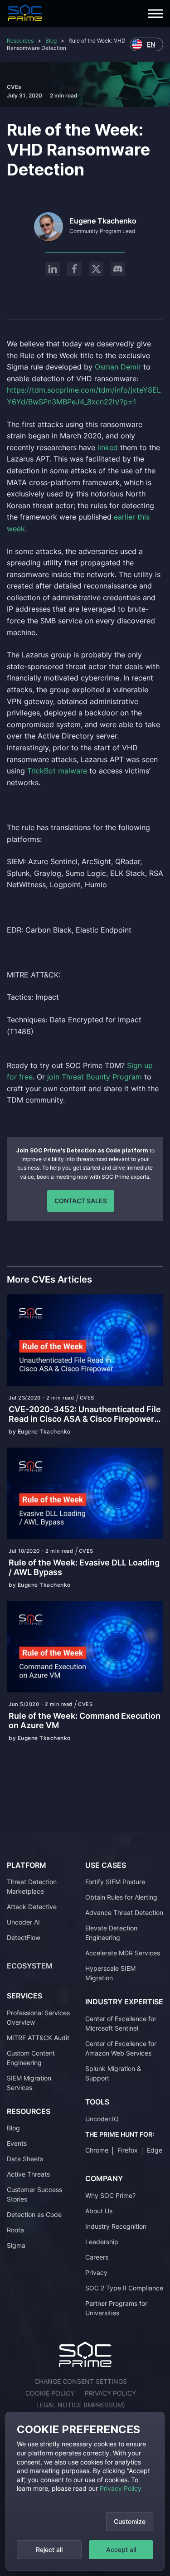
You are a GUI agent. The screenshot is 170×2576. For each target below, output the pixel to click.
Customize (130, 2521)
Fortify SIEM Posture (115, 1882)
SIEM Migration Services (29, 2083)
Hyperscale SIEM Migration (110, 1973)
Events (17, 2143)
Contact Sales (81, 1201)
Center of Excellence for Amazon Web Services (121, 2048)
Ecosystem (30, 1966)
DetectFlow (24, 1937)
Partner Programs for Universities (116, 2308)
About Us (99, 2211)
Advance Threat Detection (124, 1913)
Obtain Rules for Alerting (121, 1897)
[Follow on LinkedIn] (53, 269)
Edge (155, 2150)
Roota (15, 2230)
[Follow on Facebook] (74, 269)
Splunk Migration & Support (113, 2073)
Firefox (128, 2150)
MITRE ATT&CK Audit (38, 2038)
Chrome (97, 2150)
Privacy (96, 2272)
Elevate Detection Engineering (111, 1933)
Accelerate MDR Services (123, 1953)
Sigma (16, 2245)
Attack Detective (32, 1907)
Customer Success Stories (34, 2194)
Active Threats (28, 2174)
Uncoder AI (23, 1922)
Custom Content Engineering (31, 2058)
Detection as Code (34, 2214)
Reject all (49, 2549)
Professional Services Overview (38, 2017)
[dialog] (85, 2491)
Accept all (121, 2549)
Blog (51, 41)
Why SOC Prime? (110, 2195)
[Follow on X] (96, 269)
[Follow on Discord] (118, 269)
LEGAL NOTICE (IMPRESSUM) (81, 2405)
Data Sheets (25, 2159)
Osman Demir (118, 367)
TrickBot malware (57, 771)
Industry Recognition (116, 2226)
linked (108, 447)
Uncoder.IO (102, 2119)
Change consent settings (81, 2381)
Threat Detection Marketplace (32, 1886)
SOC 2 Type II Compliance (124, 2288)
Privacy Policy (121, 2488)
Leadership (102, 2242)
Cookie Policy (50, 2393)
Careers (97, 2257)
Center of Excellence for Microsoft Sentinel (121, 2023)
